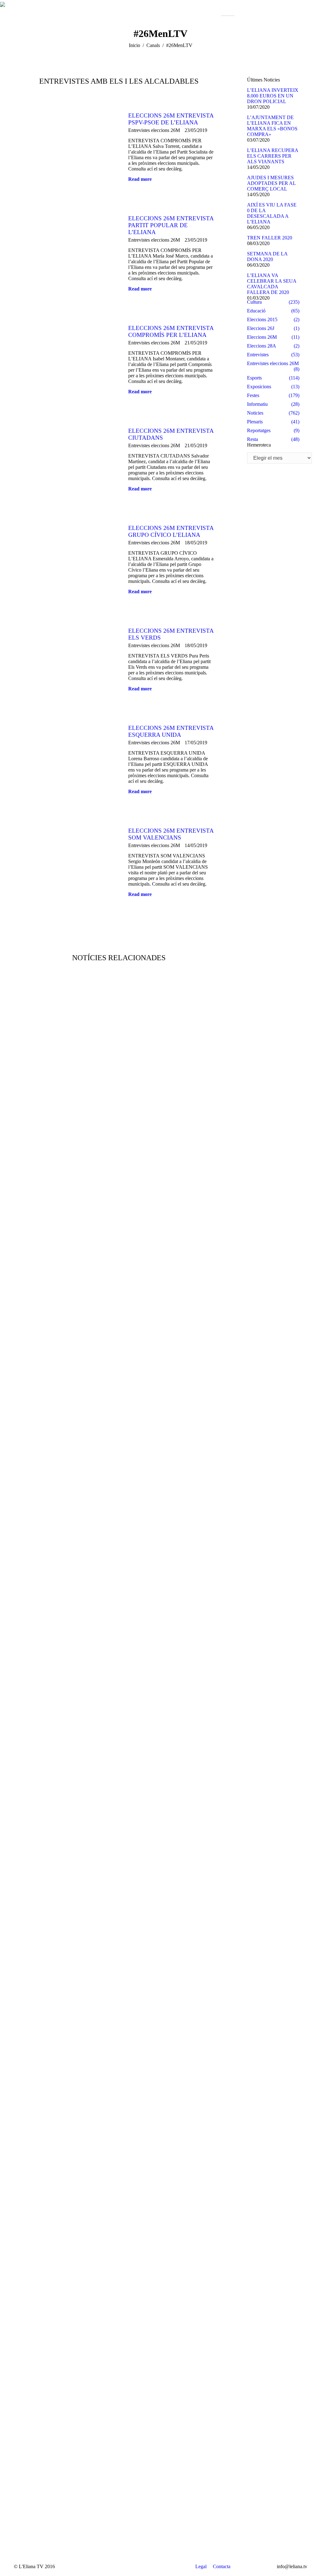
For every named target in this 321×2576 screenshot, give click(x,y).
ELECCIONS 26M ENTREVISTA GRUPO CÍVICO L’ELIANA (171, 531)
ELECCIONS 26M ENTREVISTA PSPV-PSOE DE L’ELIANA (171, 119)
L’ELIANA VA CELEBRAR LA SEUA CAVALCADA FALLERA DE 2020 (272, 284)
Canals (153, 45)
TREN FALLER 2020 (270, 238)
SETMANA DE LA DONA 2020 (267, 257)
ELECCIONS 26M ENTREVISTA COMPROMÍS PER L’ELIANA (171, 331)
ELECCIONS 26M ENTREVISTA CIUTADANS (171, 434)
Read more (140, 179)
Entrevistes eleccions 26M (154, 130)
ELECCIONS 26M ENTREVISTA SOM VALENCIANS (171, 834)
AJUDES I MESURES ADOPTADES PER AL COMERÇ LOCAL (271, 183)
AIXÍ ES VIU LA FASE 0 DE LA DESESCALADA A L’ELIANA (272, 213)
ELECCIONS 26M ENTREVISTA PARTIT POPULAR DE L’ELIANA (171, 225)
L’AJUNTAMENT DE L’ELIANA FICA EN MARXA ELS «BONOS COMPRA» (272, 126)
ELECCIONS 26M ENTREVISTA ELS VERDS (171, 634)
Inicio (134, 45)
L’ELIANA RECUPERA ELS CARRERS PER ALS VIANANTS (273, 156)
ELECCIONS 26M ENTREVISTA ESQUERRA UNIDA (171, 731)
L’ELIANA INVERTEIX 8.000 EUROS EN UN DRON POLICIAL (273, 96)
